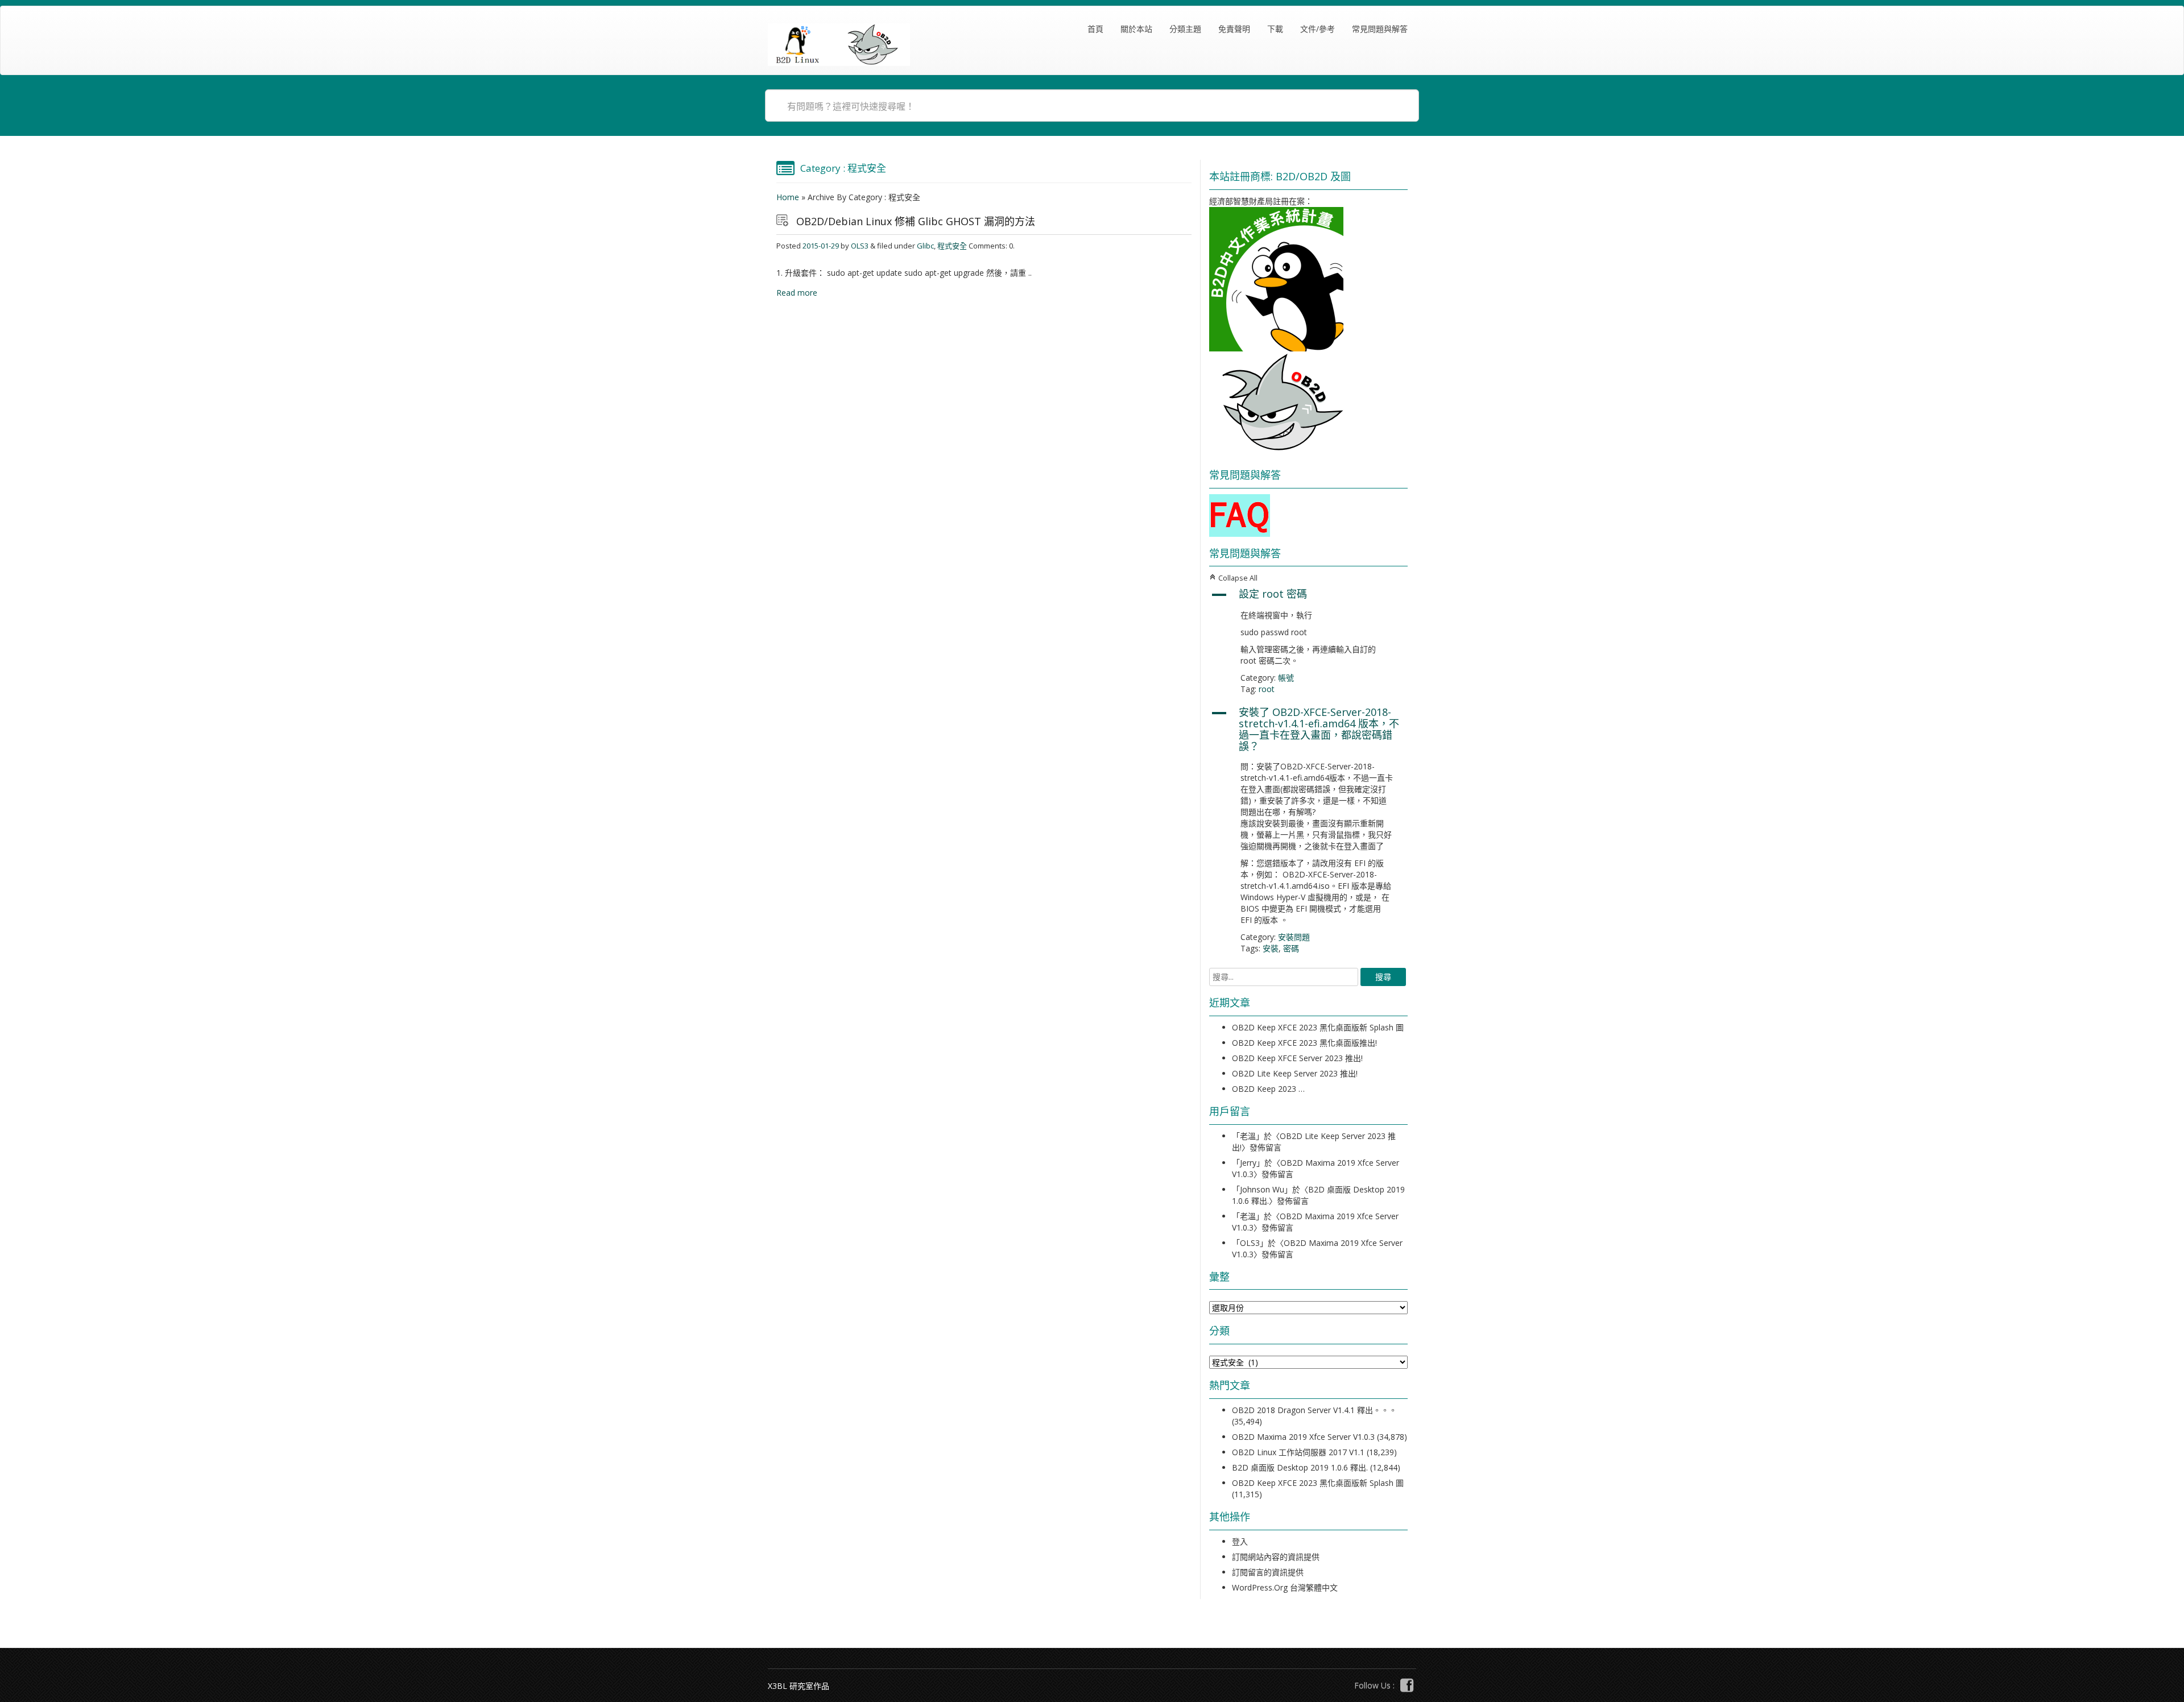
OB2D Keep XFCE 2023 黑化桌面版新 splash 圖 (1318, 1027)
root (1267, 689)
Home (788, 197)
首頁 (1095, 29)
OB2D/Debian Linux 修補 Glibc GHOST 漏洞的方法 (916, 221)
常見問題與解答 (1380, 29)
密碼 (1291, 948)
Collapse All (1233, 578)
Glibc (925, 246)
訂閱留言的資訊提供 (1268, 1572)
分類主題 (1185, 29)
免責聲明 (1234, 29)
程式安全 (952, 246)
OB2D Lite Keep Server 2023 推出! (1295, 1073)
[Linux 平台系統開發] (839, 45)
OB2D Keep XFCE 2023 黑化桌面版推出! (1304, 1043)
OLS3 (860, 246)
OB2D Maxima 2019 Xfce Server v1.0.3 (1303, 1437)
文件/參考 (1318, 29)
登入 (1240, 1541)
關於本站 (1136, 29)
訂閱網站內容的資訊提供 (1276, 1557)
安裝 (1271, 948)
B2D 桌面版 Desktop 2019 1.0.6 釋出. (1300, 1467)
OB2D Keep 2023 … (1268, 1089)
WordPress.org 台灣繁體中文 (1285, 1587)
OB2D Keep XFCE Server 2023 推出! (1297, 1058)
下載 (1275, 29)
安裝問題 (1294, 937)
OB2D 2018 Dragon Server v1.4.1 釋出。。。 (1314, 1410)
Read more (797, 293)
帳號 (1286, 678)
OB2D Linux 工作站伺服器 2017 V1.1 (1298, 1452)
